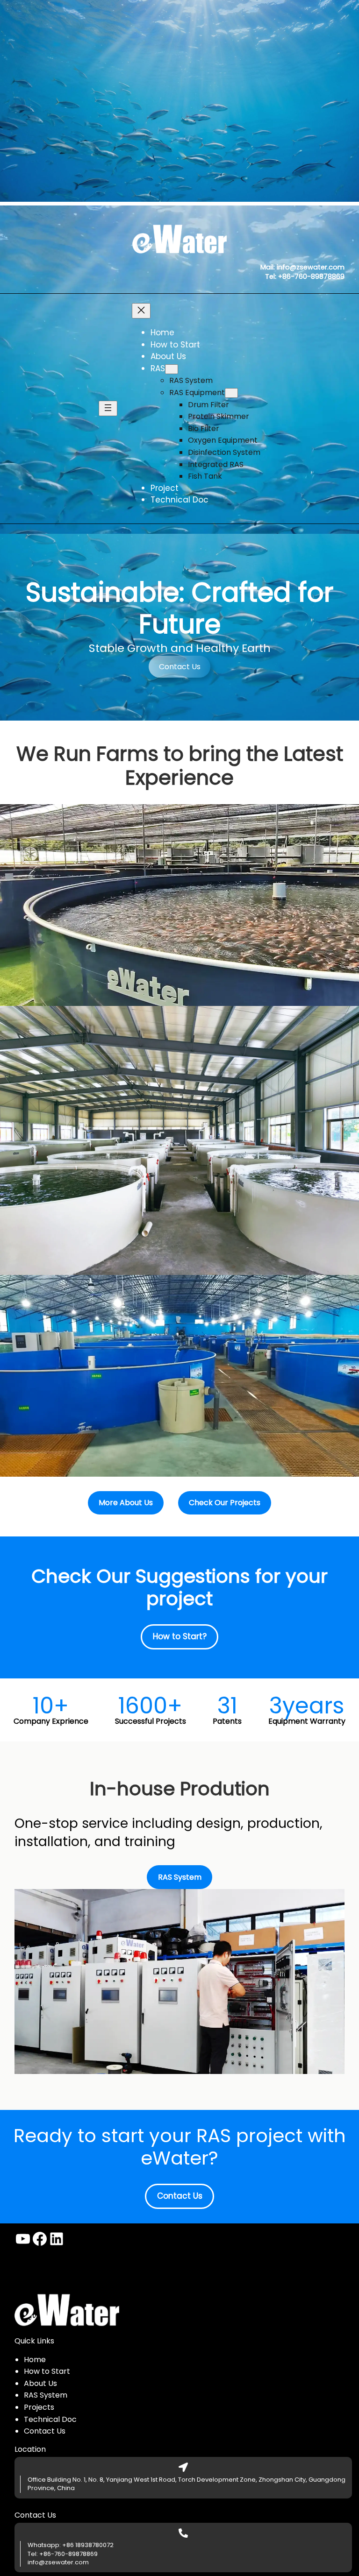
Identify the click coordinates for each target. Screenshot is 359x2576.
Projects (39, 2407)
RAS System (46, 2395)
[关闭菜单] (141, 311)
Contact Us (180, 667)
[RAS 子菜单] (172, 369)
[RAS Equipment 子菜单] (231, 393)
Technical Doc (50, 2419)
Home (35, 2360)
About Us (40, 2383)
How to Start (47, 2371)
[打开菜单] (108, 408)
